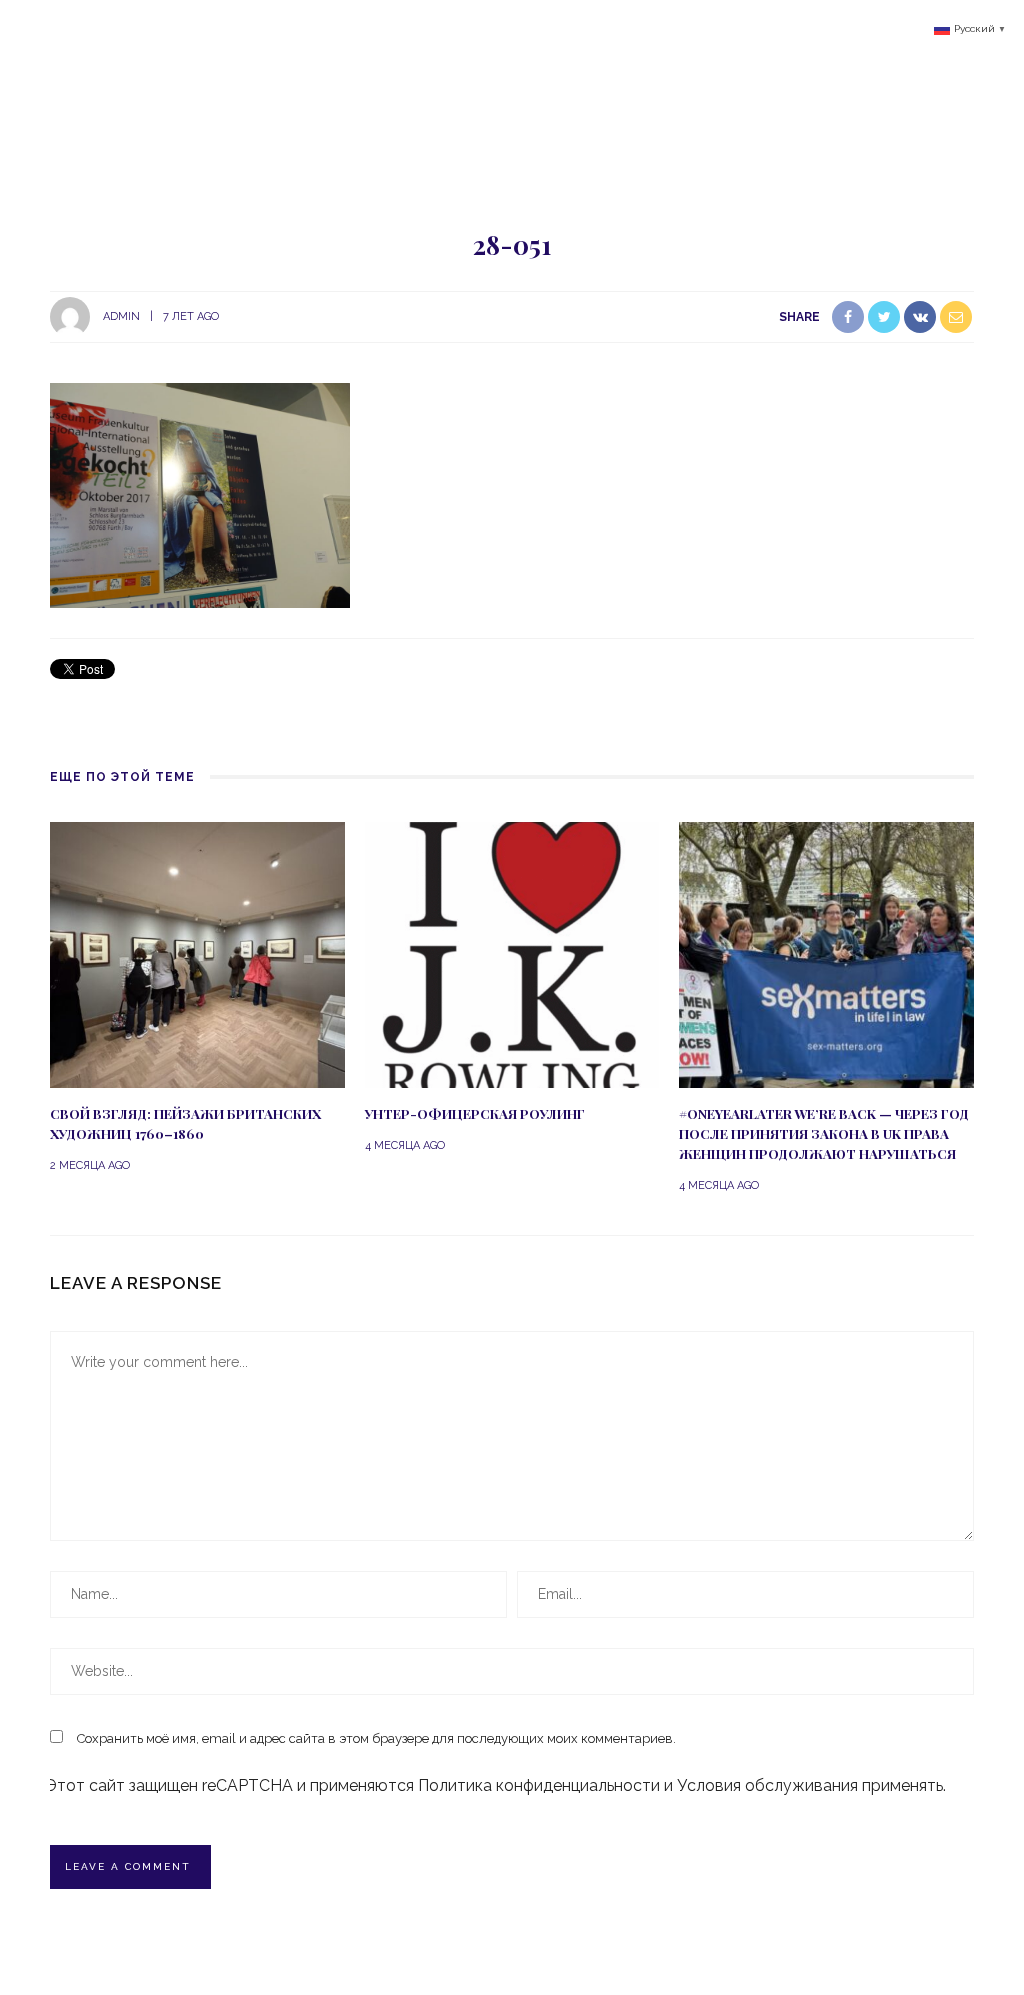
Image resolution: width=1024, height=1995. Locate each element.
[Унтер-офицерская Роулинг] (512, 953)
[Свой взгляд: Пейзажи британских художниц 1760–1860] (197, 953)
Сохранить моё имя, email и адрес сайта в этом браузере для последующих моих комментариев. (376, 1738)
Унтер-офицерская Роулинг (475, 1113)
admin (121, 316)
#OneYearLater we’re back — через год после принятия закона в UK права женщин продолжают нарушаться (824, 1133)
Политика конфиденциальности (539, 1785)
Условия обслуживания (767, 1785)
